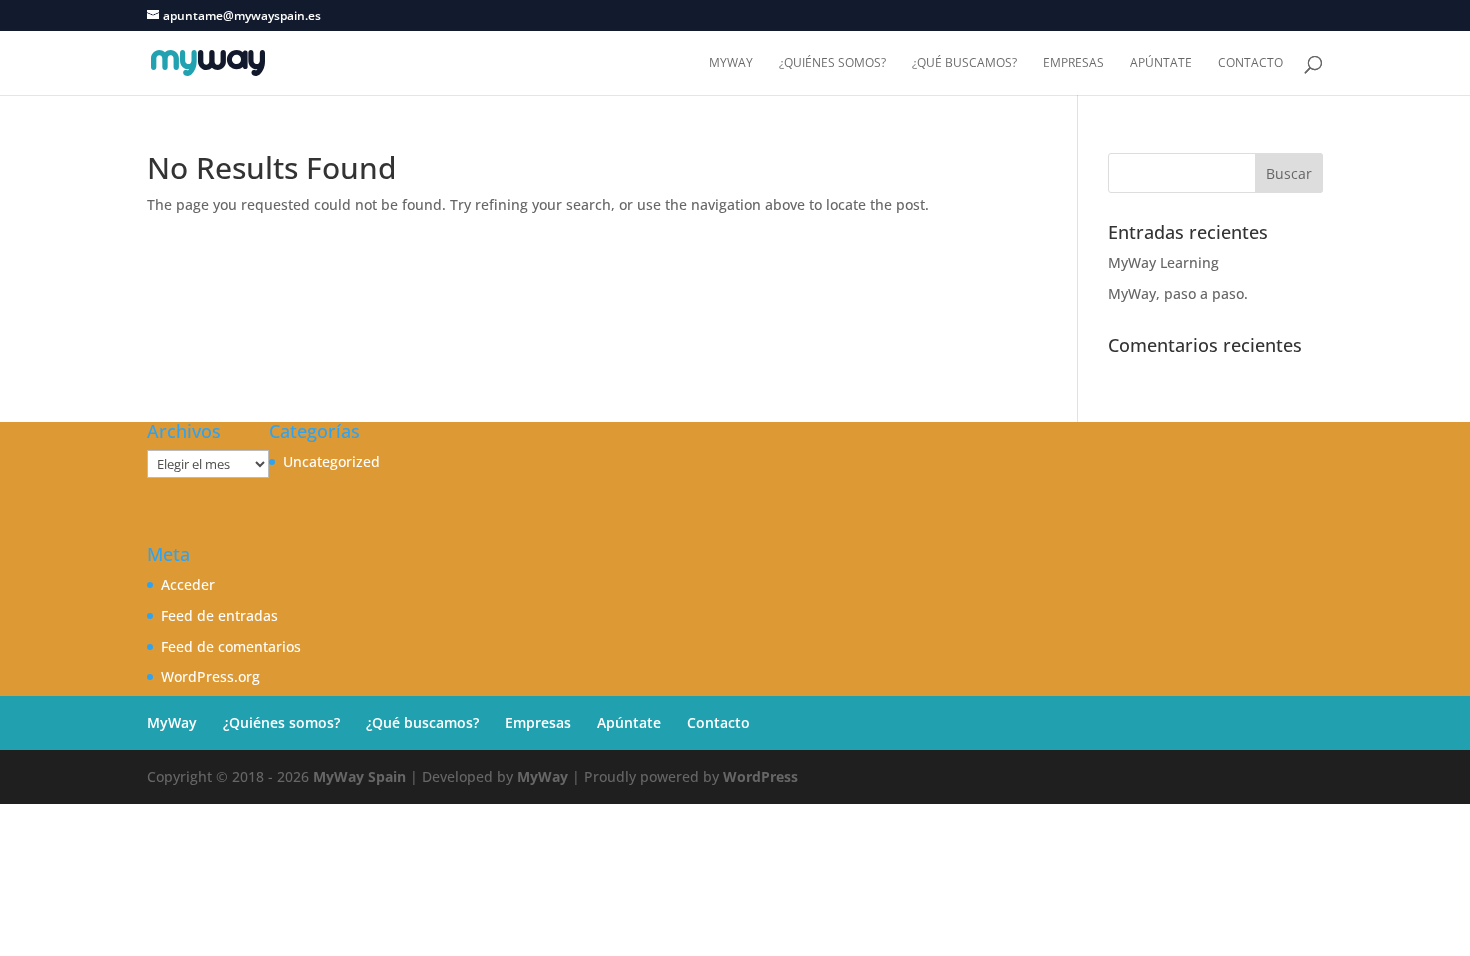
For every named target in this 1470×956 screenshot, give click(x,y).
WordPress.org (210, 676)
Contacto (1250, 63)
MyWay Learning (1163, 262)
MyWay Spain (359, 776)
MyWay (731, 63)
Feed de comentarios (231, 646)
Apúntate (1161, 63)
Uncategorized (331, 461)
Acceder (188, 584)
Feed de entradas (219, 615)
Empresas (1073, 63)
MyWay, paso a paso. (1178, 293)
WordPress (760, 776)
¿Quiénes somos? (832, 63)
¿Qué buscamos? (964, 63)
